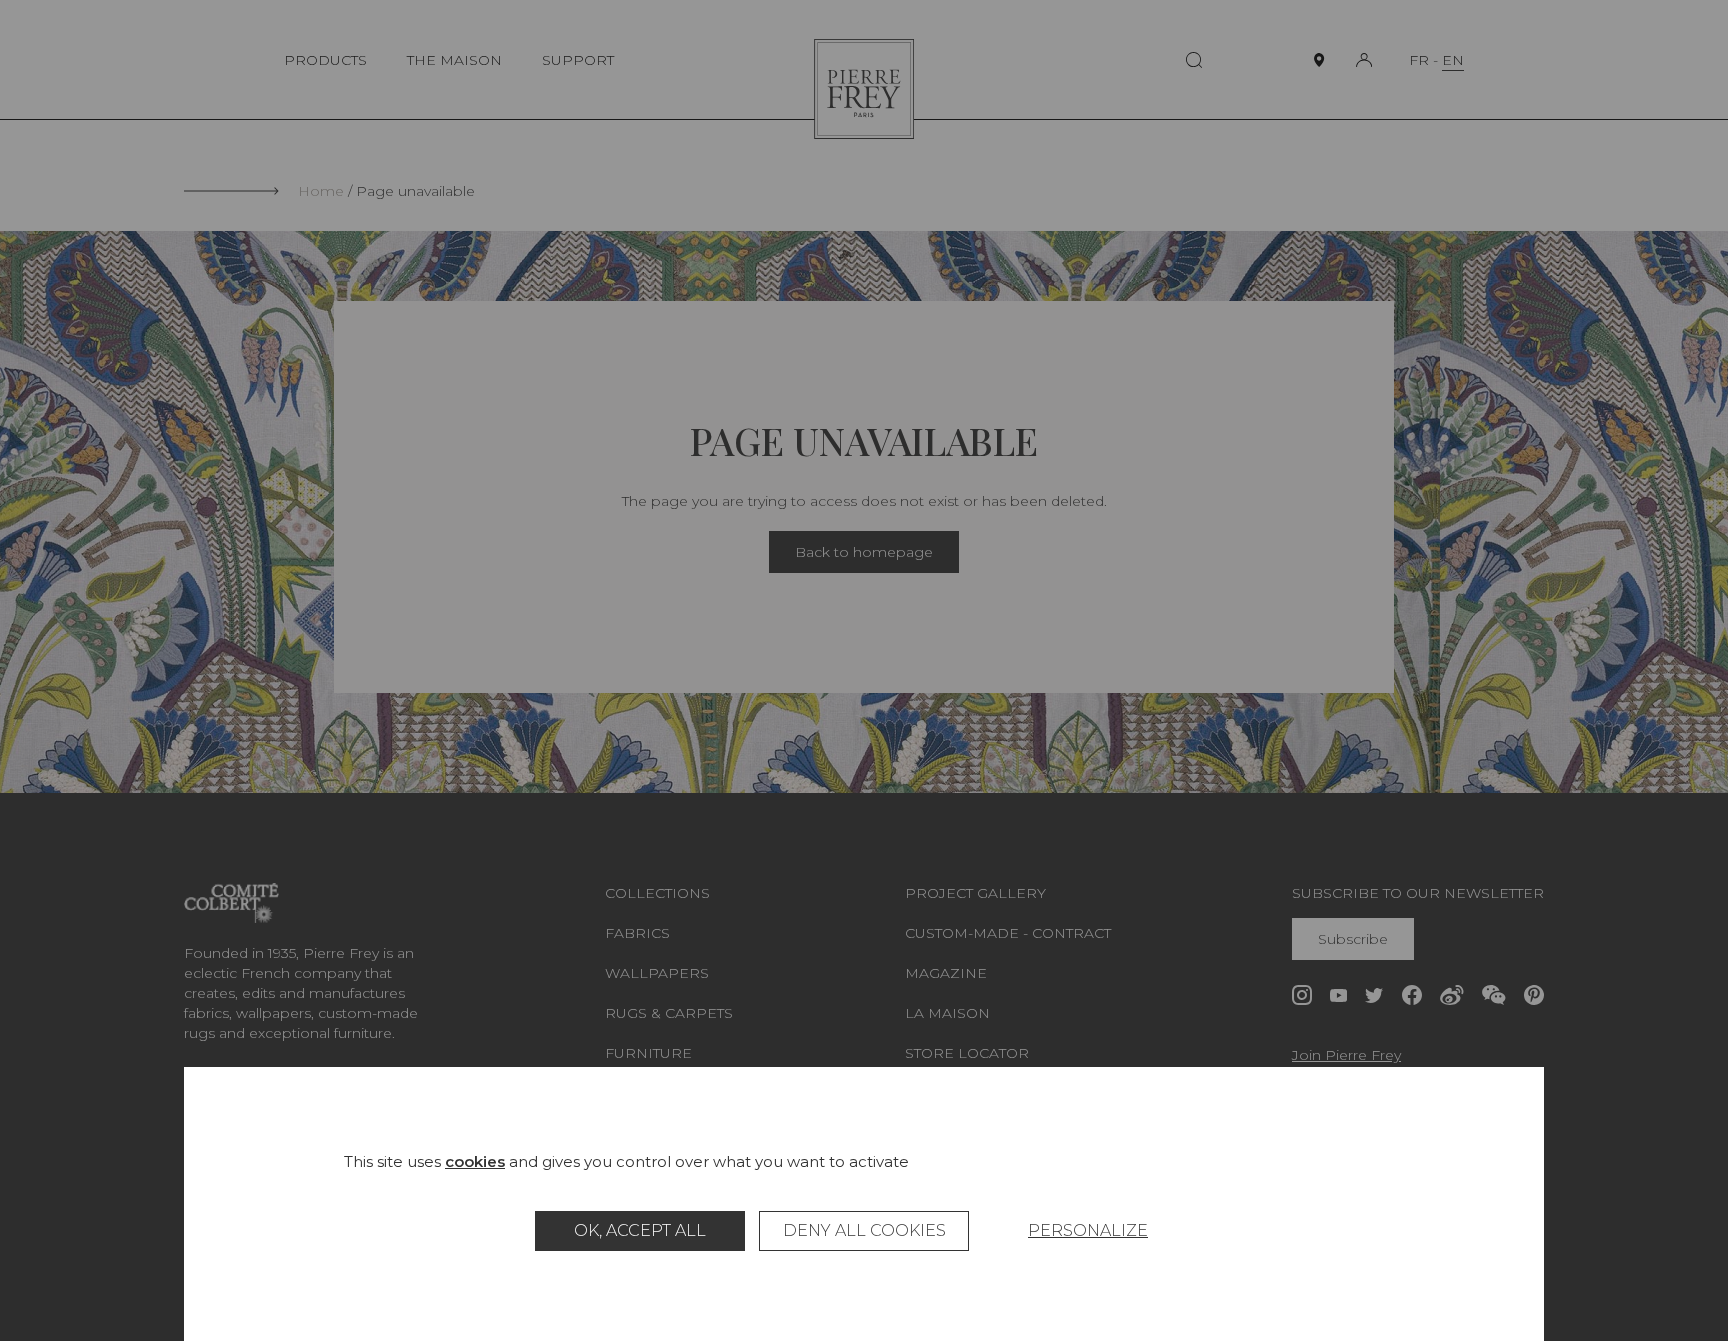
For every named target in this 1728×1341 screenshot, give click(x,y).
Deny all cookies (864, 1230)
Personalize (1088, 1230)
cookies (475, 1161)
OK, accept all (640, 1230)
